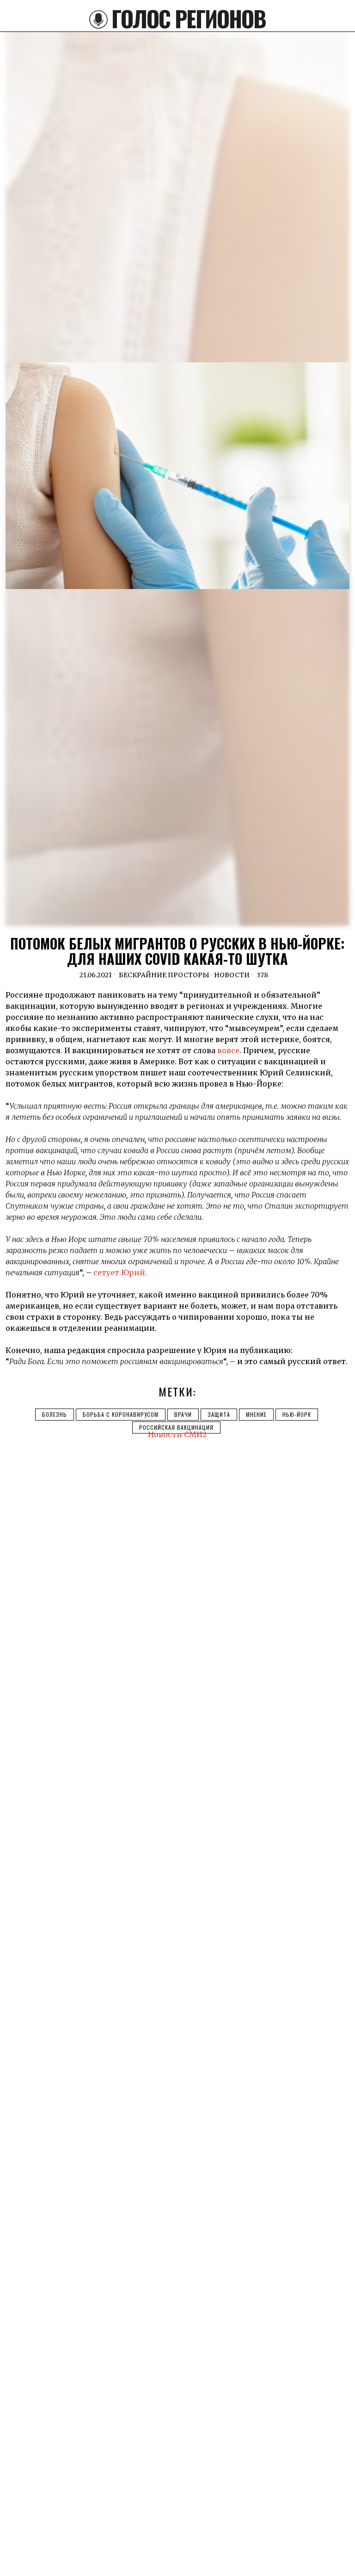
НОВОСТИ (232, 975)
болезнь (55, 1414)
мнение (256, 1414)
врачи (183, 1414)
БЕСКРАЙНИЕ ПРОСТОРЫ (164, 975)
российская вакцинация (176, 1427)
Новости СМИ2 (177, 1434)
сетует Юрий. (120, 1272)
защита (219, 1414)
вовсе (228, 1050)
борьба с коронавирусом (121, 1414)
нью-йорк (297, 1414)
